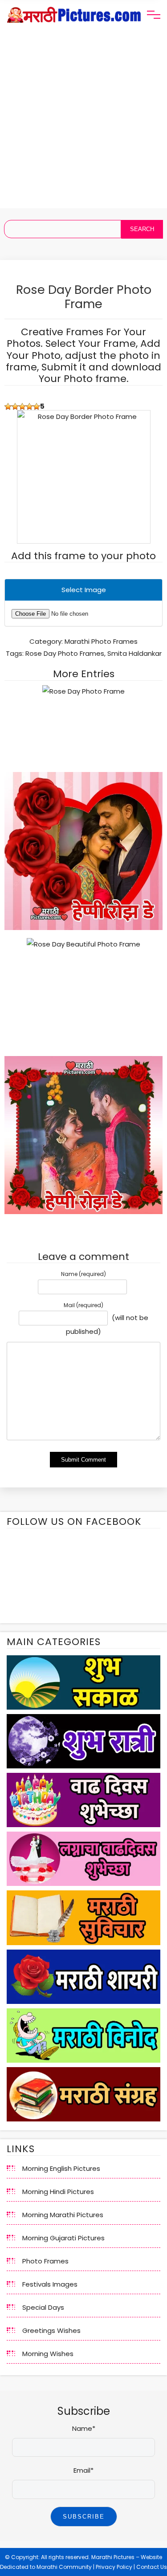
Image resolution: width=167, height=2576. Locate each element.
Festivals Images (50, 2284)
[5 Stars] (37, 406)
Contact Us (152, 2567)
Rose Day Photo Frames (65, 653)
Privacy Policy (114, 2567)
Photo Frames (45, 2261)
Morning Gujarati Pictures (63, 2238)
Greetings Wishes (51, 2330)
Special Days (43, 2307)
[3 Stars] (22, 406)
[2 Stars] (15, 406)
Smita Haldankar (134, 653)
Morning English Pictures (61, 2168)
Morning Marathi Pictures (63, 2215)
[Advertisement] (83, 125)
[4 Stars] (29, 406)
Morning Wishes (48, 2354)
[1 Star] (8, 406)
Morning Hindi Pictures (58, 2192)
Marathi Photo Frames (101, 641)
